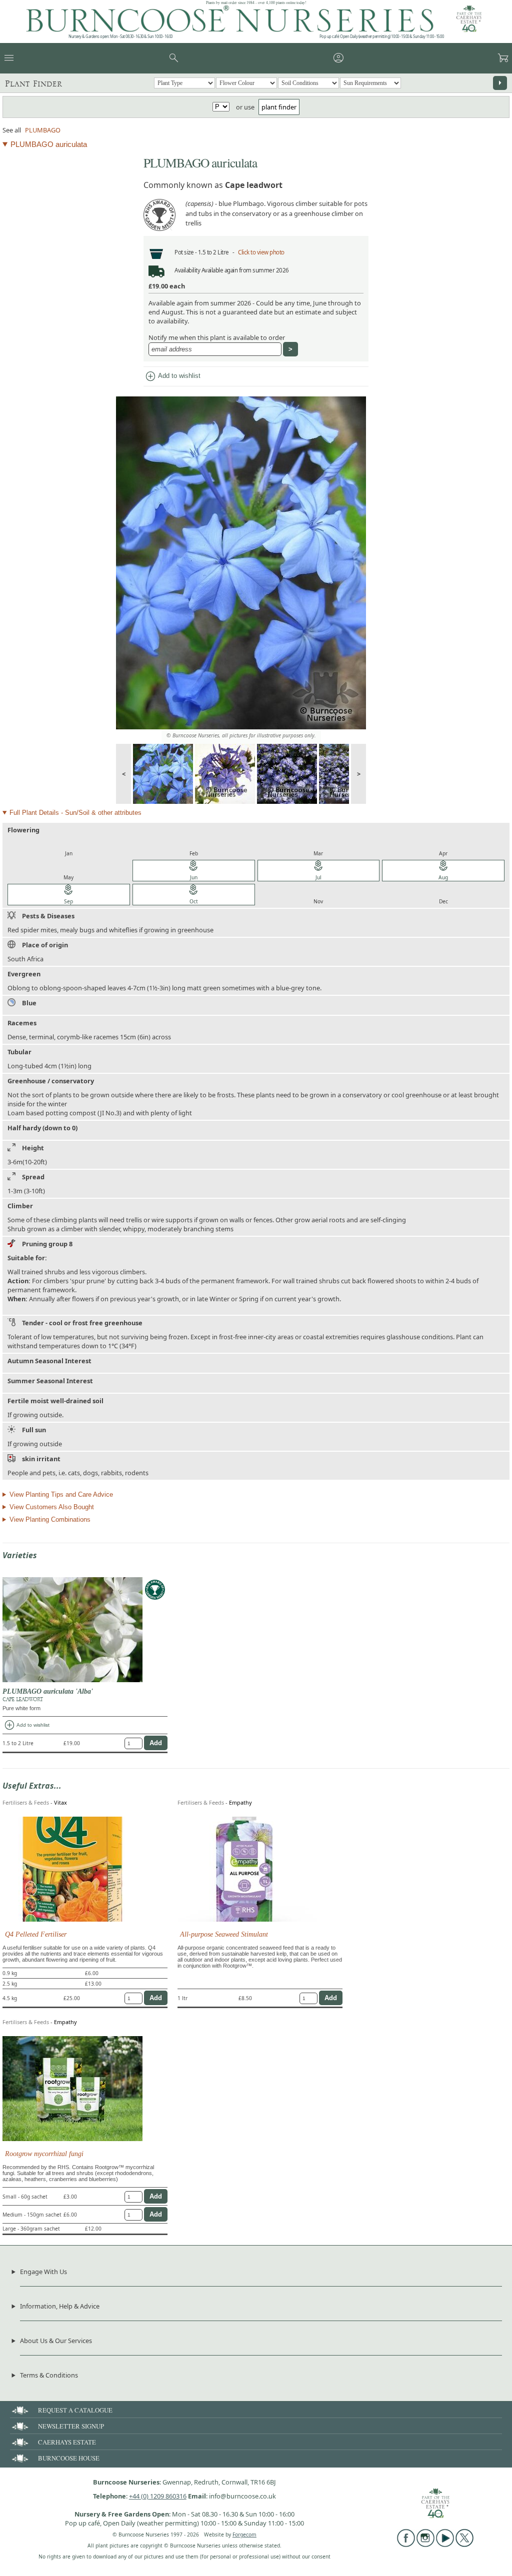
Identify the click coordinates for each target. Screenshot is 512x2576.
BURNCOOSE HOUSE (69, 2458)
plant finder (279, 107)
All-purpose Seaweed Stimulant (224, 1934)
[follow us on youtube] (445, 2545)
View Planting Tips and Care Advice (61, 1494)
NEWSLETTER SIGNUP (71, 2426)
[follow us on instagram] (425, 2545)
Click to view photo (261, 252)
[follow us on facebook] (406, 2545)
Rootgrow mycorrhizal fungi (44, 2154)
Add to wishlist (172, 376)
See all (12, 130)
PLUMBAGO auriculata (49, 144)
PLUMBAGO (43, 130)
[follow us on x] (464, 2545)
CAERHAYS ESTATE (67, 2442)
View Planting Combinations (50, 1519)
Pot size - (186, 252)
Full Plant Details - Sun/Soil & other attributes (75, 813)
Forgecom (244, 2535)
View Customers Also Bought (52, 1507)
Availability (187, 270)
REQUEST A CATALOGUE (75, 2410)
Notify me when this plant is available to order (217, 337)
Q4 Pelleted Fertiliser (36, 1934)
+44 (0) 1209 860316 (158, 2496)
